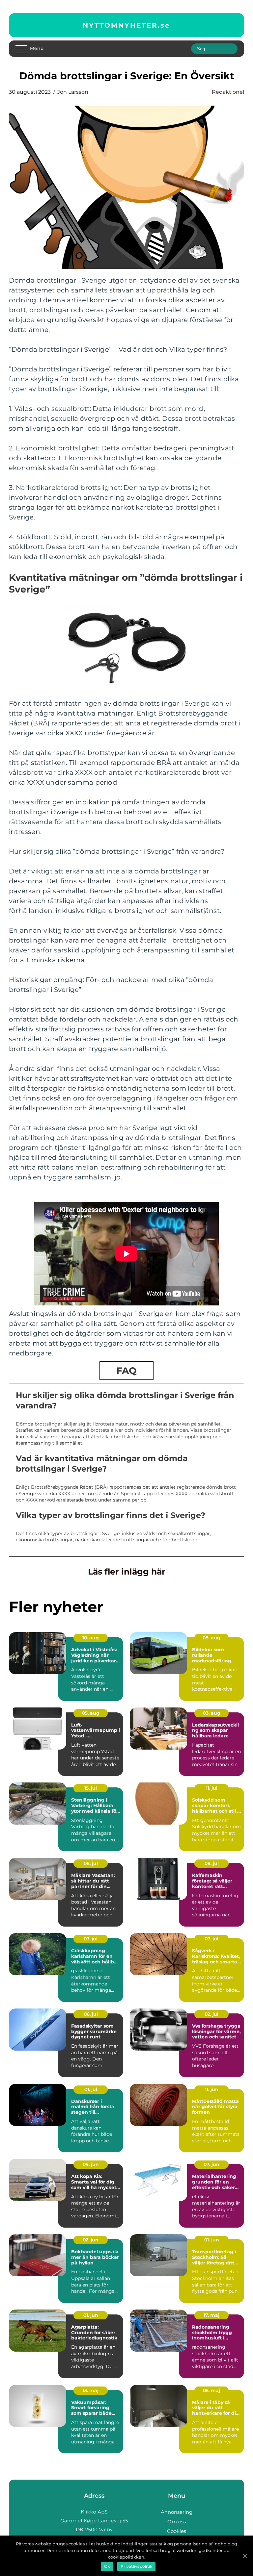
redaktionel (228, 92)
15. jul (91, 1788)
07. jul (91, 1939)
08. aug (211, 1638)
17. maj (211, 2315)
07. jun (211, 2164)
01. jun (212, 2240)
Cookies (177, 2531)
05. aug (91, 1713)
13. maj (91, 2390)
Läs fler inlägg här (127, 1572)
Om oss (177, 2522)
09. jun (91, 2164)
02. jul (211, 2014)
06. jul (91, 2014)
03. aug (212, 1713)
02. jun (91, 2240)
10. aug (91, 1638)
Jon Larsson (73, 92)
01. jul (91, 2089)
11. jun (212, 2089)
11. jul (212, 1788)
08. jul (91, 1863)
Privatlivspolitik (136, 2566)
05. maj (211, 2390)
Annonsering (177, 2512)
